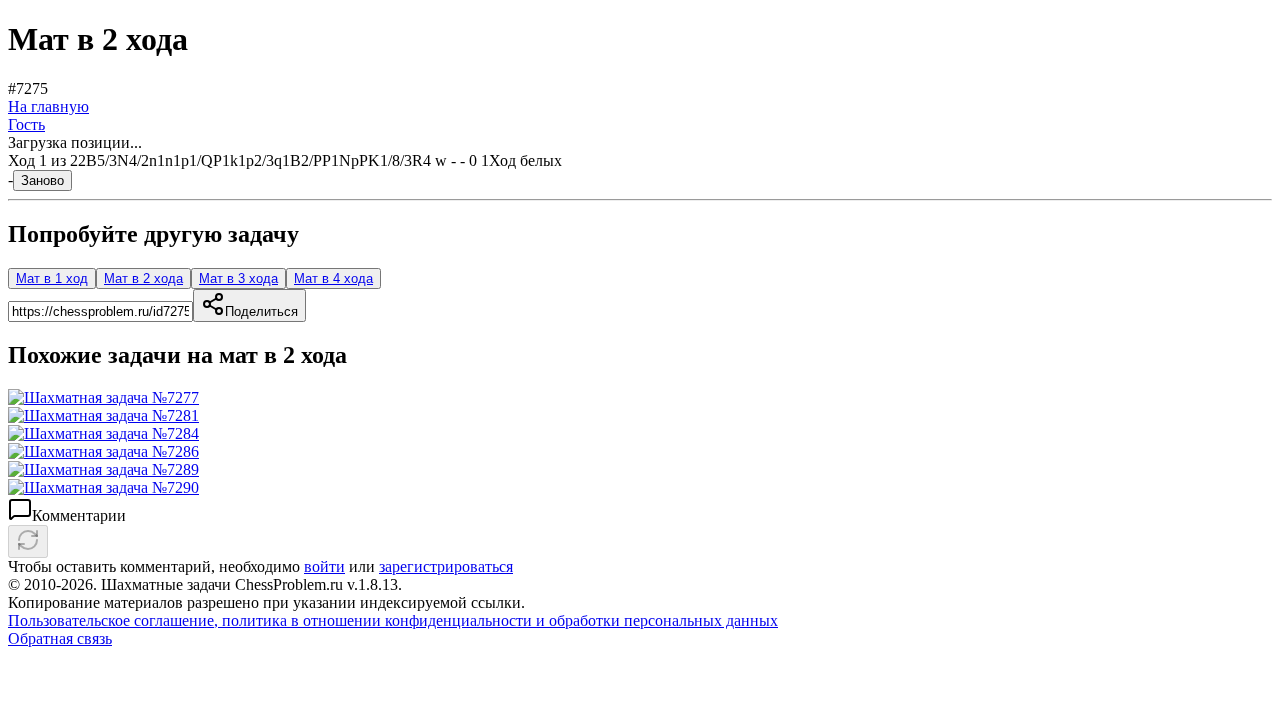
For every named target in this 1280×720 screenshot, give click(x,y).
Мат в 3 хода (238, 278)
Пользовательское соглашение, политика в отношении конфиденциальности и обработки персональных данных (393, 620)
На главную (48, 106)
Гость (26, 124)
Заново (42, 180)
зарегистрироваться (446, 566)
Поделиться (261, 311)
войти (324, 566)
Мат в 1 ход (52, 278)
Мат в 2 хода (143, 278)
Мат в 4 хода (333, 278)
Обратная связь (60, 638)
